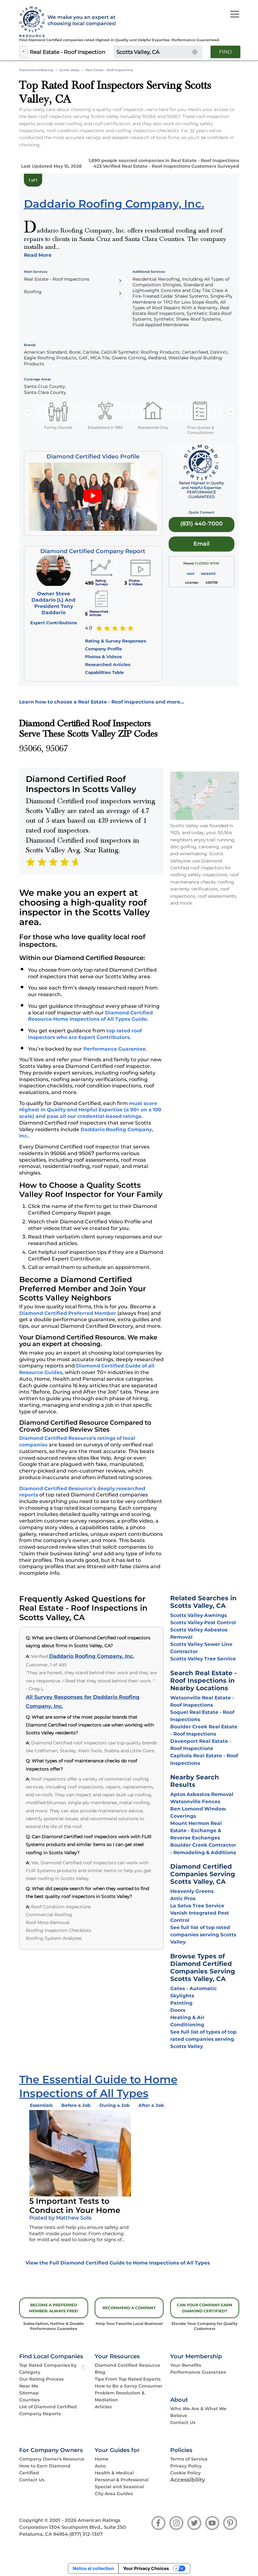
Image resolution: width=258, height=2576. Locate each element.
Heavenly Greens (192, 1891)
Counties (29, 2400)
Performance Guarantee (115, 1049)
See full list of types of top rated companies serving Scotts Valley (203, 2039)
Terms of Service (189, 2459)
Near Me (29, 2386)
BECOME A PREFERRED (54, 2308)
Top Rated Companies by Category (48, 2369)
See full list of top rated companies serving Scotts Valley (203, 1935)
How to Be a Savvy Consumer (129, 2386)
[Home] (30, 22)
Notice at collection (93, 2568)
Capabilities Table (104, 672)
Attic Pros (183, 1898)
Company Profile (104, 649)
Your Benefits (186, 2365)
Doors (178, 2010)
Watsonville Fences (195, 1802)
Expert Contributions (53, 623)
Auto (100, 2466)
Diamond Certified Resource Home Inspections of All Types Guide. (90, 1016)
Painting (181, 2003)
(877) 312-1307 (86, 2534)
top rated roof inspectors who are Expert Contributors (85, 1034)
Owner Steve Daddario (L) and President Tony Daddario (53, 603)
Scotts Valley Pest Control (203, 1622)
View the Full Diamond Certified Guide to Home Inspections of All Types (118, 2263)
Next (230, 412)
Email (202, 544)
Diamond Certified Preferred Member (68, 1313)
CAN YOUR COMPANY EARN (205, 2308)
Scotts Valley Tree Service (203, 1659)
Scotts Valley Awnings (199, 1615)
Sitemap (29, 2393)
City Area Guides (114, 2494)
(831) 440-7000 (202, 523)
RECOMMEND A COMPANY (129, 2308)
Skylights (182, 1996)
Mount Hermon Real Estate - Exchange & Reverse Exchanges (196, 1830)
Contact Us (183, 2422)
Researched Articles (108, 665)
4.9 (89, 628)
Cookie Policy (185, 2473)
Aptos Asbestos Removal (202, 1794)
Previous (28, 412)
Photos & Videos (103, 657)
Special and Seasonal (119, 2487)
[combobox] (68, 52)
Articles (103, 2407)
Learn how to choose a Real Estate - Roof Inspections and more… (102, 702)
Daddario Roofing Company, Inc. (92, 1656)
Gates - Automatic (193, 1988)
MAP (191, 574)
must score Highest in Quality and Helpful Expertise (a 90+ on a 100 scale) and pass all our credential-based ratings (90, 1110)
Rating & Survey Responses (115, 641)
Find (225, 52)
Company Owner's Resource (52, 2459)
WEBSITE (208, 574)
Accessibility (188, 2480)
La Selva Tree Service (197, 1906)
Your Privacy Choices (146, 2568)
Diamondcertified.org (36, 70)
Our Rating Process (41, 2379)
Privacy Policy (186, 2466)
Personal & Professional (122, 2480)
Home (102, 2459)
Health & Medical (114, 2473)
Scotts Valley (69, 70)
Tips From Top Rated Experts (128, 2379)
